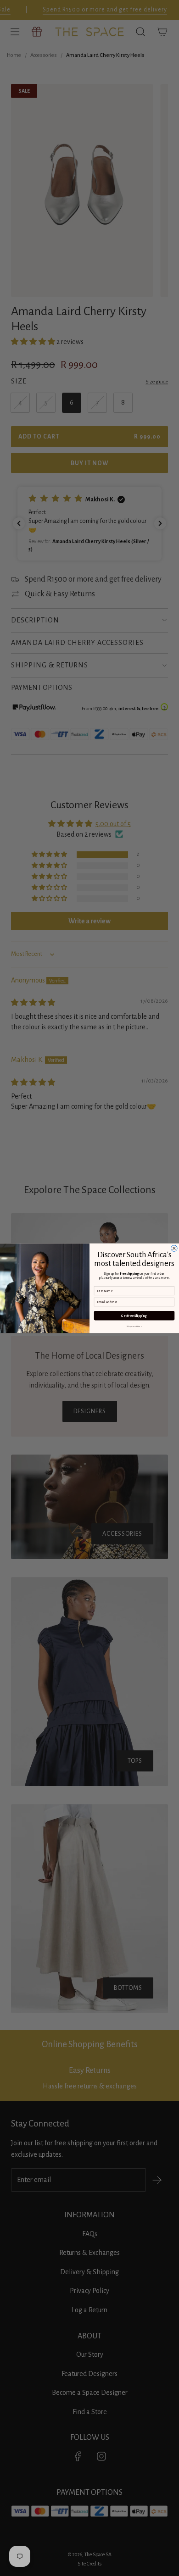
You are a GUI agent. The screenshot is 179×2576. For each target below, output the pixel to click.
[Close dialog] (174, 1248)
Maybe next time (134, 1326)
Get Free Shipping (134, 1316)
